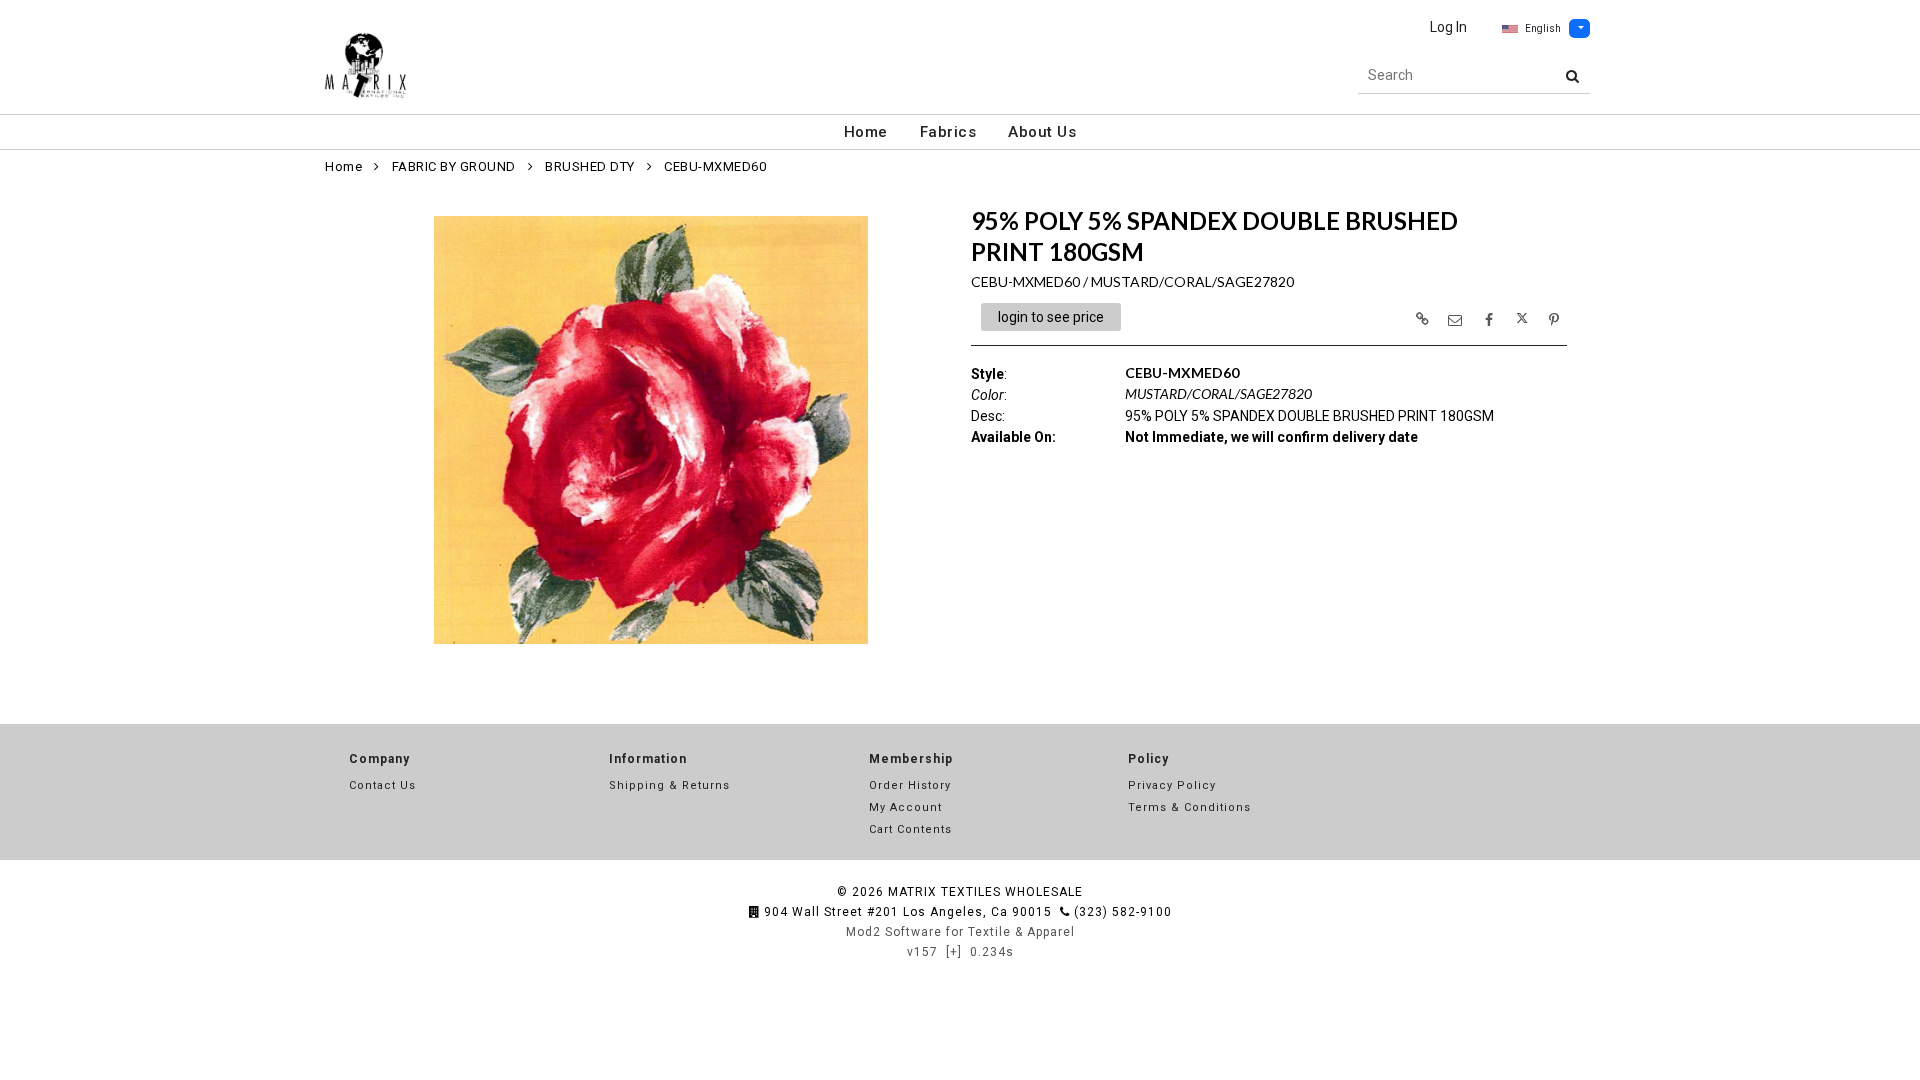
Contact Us (382, 785)
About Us (1042, 132)
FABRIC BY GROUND (454, 166)
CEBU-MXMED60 (715, 166)
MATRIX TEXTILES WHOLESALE (985, 892)
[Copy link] (1422, 319)
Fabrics (948, 132)
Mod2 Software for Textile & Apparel (960, 932)
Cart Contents (910, 829)
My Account (905, 807)
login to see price (1051, 317)
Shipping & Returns (669, 785)
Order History (910, 785)
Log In (1448, 27)
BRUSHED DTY (590, 166)
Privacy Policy (1172, 785)
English (1543, 28)
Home (866, 132)
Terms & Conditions (1189, 807)
